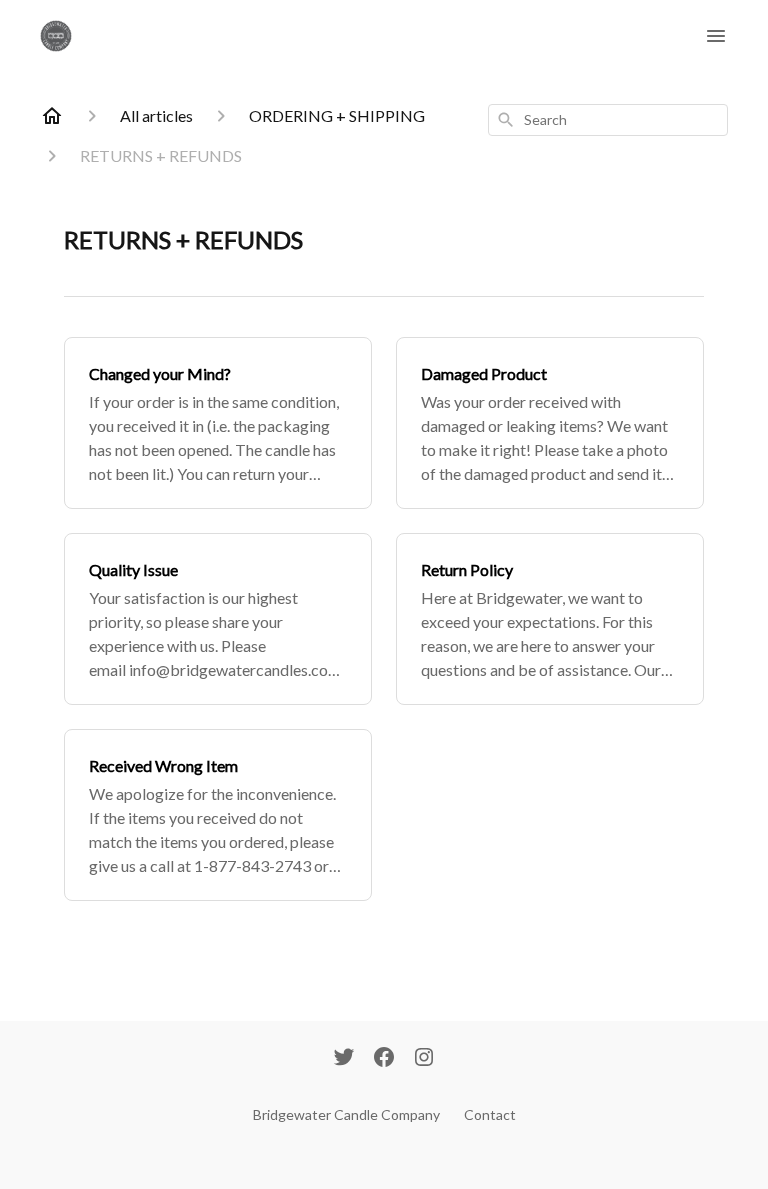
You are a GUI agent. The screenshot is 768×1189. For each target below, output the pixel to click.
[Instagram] (424, 1059)
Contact (490, 1114)
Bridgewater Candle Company (346, 1114)
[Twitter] (344, 1059)
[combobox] (608, 120)
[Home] (52, 116)
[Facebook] (384, 1059)
